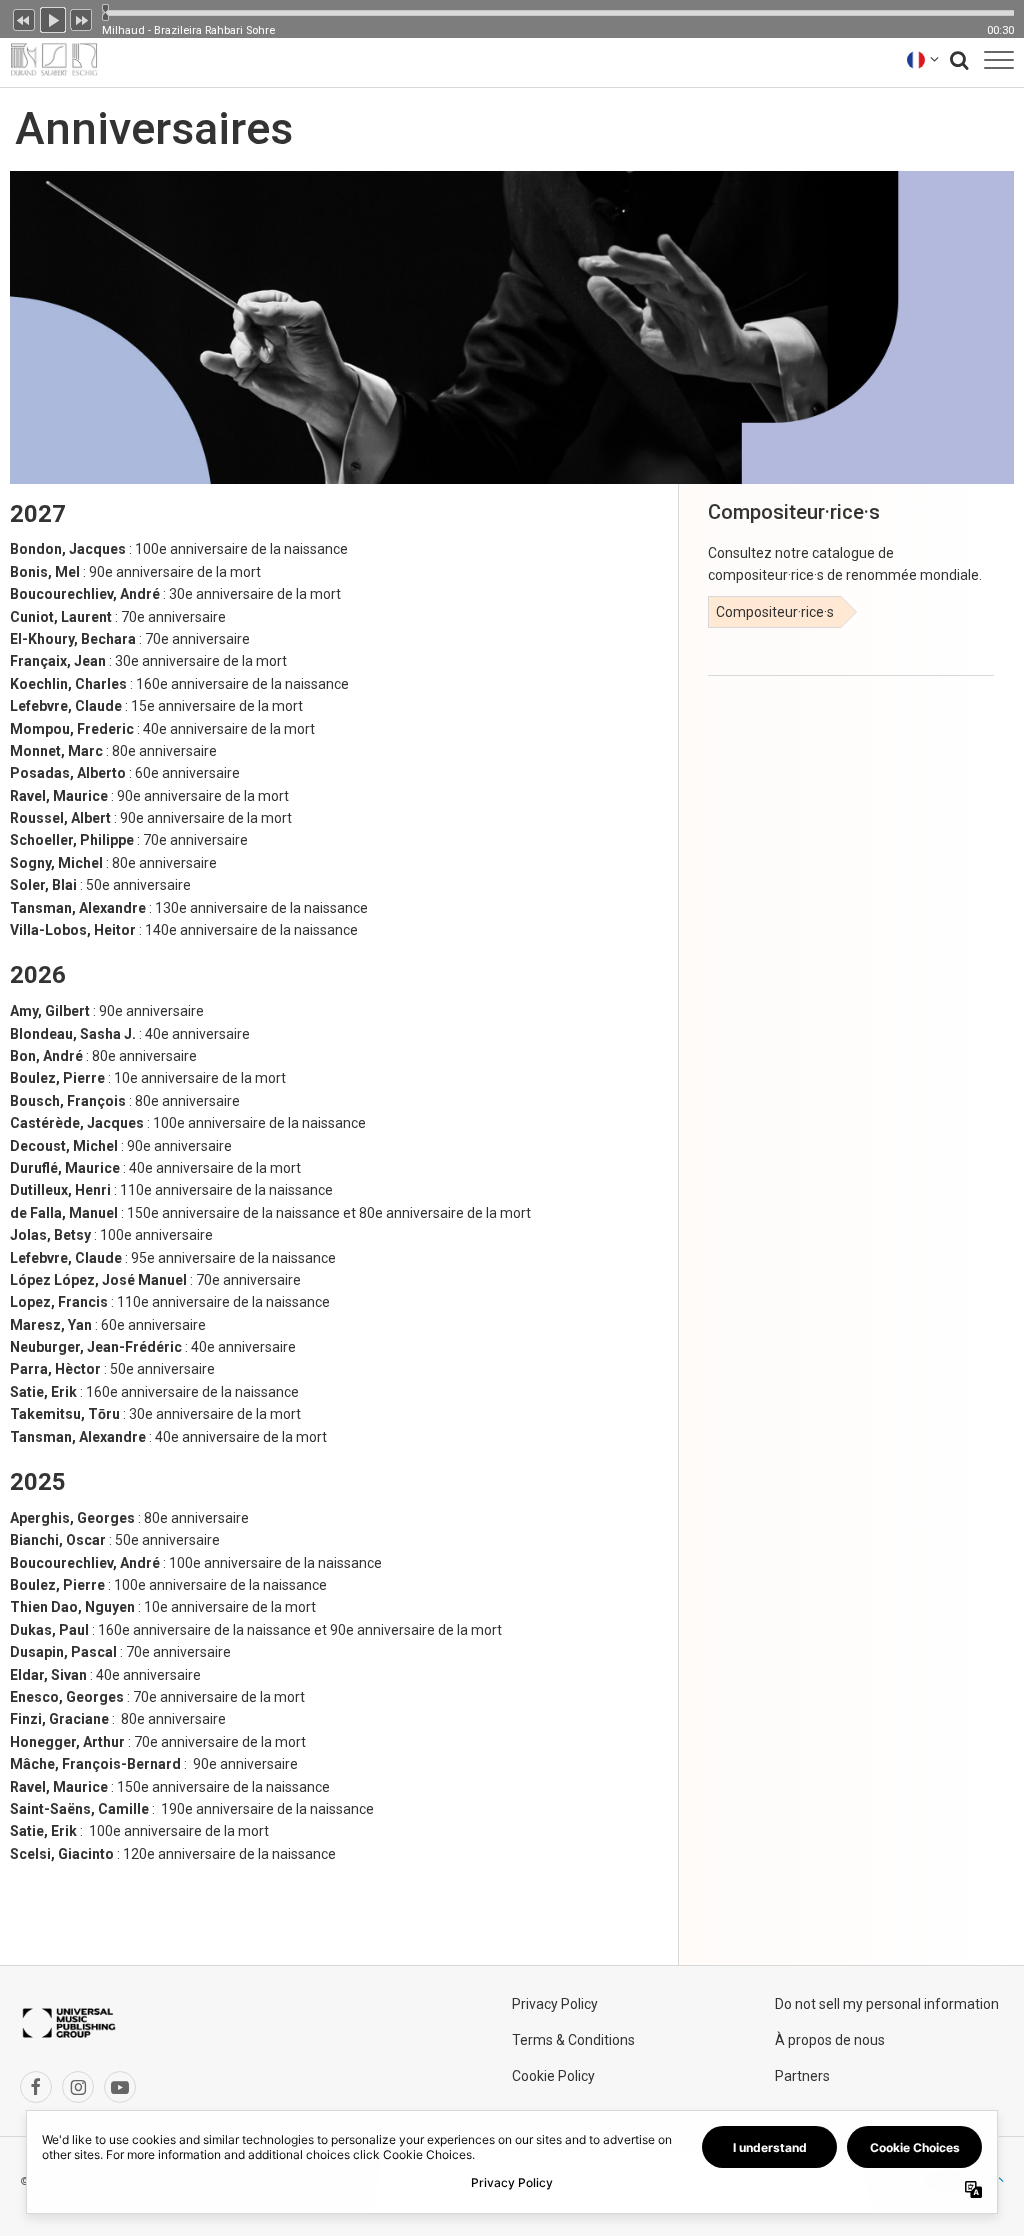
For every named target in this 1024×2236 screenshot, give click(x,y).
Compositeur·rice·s (775, 612)
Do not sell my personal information (887, 2004)
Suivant (82, 18)
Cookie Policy (553, 2076)
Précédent (24, 18)
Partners (802, 2076)
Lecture (53, 18)
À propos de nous (830, 2040)
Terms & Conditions (573, 2040)
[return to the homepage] (49, 59)
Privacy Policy (555, 2004)
